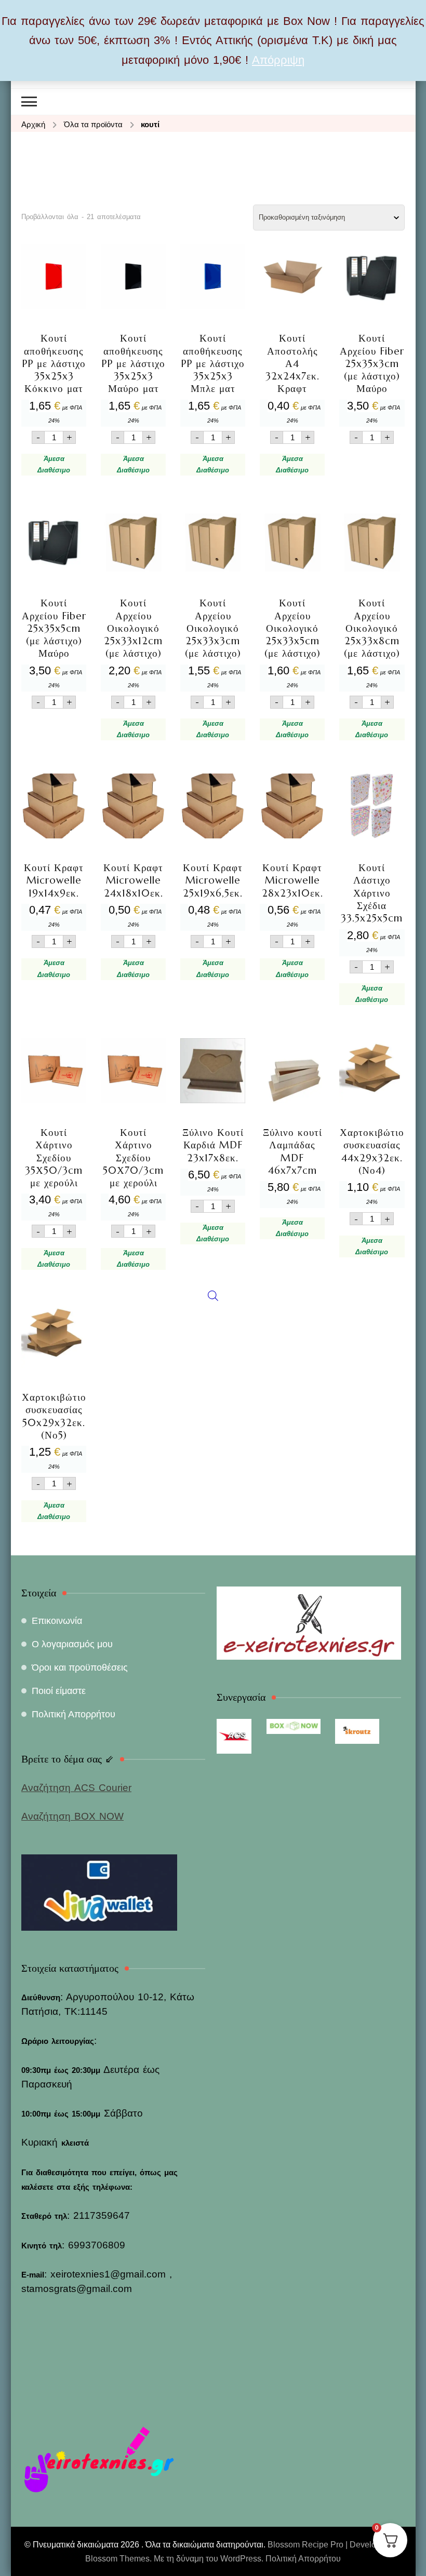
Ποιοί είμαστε (59, 1691)
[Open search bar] (213, 792)
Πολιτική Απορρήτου (74, 1714)
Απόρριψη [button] (278, 60)
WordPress (241, 2559)
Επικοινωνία (57, 1621)
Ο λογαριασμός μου (72, 1644)
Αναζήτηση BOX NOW (72, 1816)
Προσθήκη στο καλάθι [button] (54, 340)
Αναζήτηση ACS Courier (76, 1788)
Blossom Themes (117, 2559)
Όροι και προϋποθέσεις (80, 1667)
